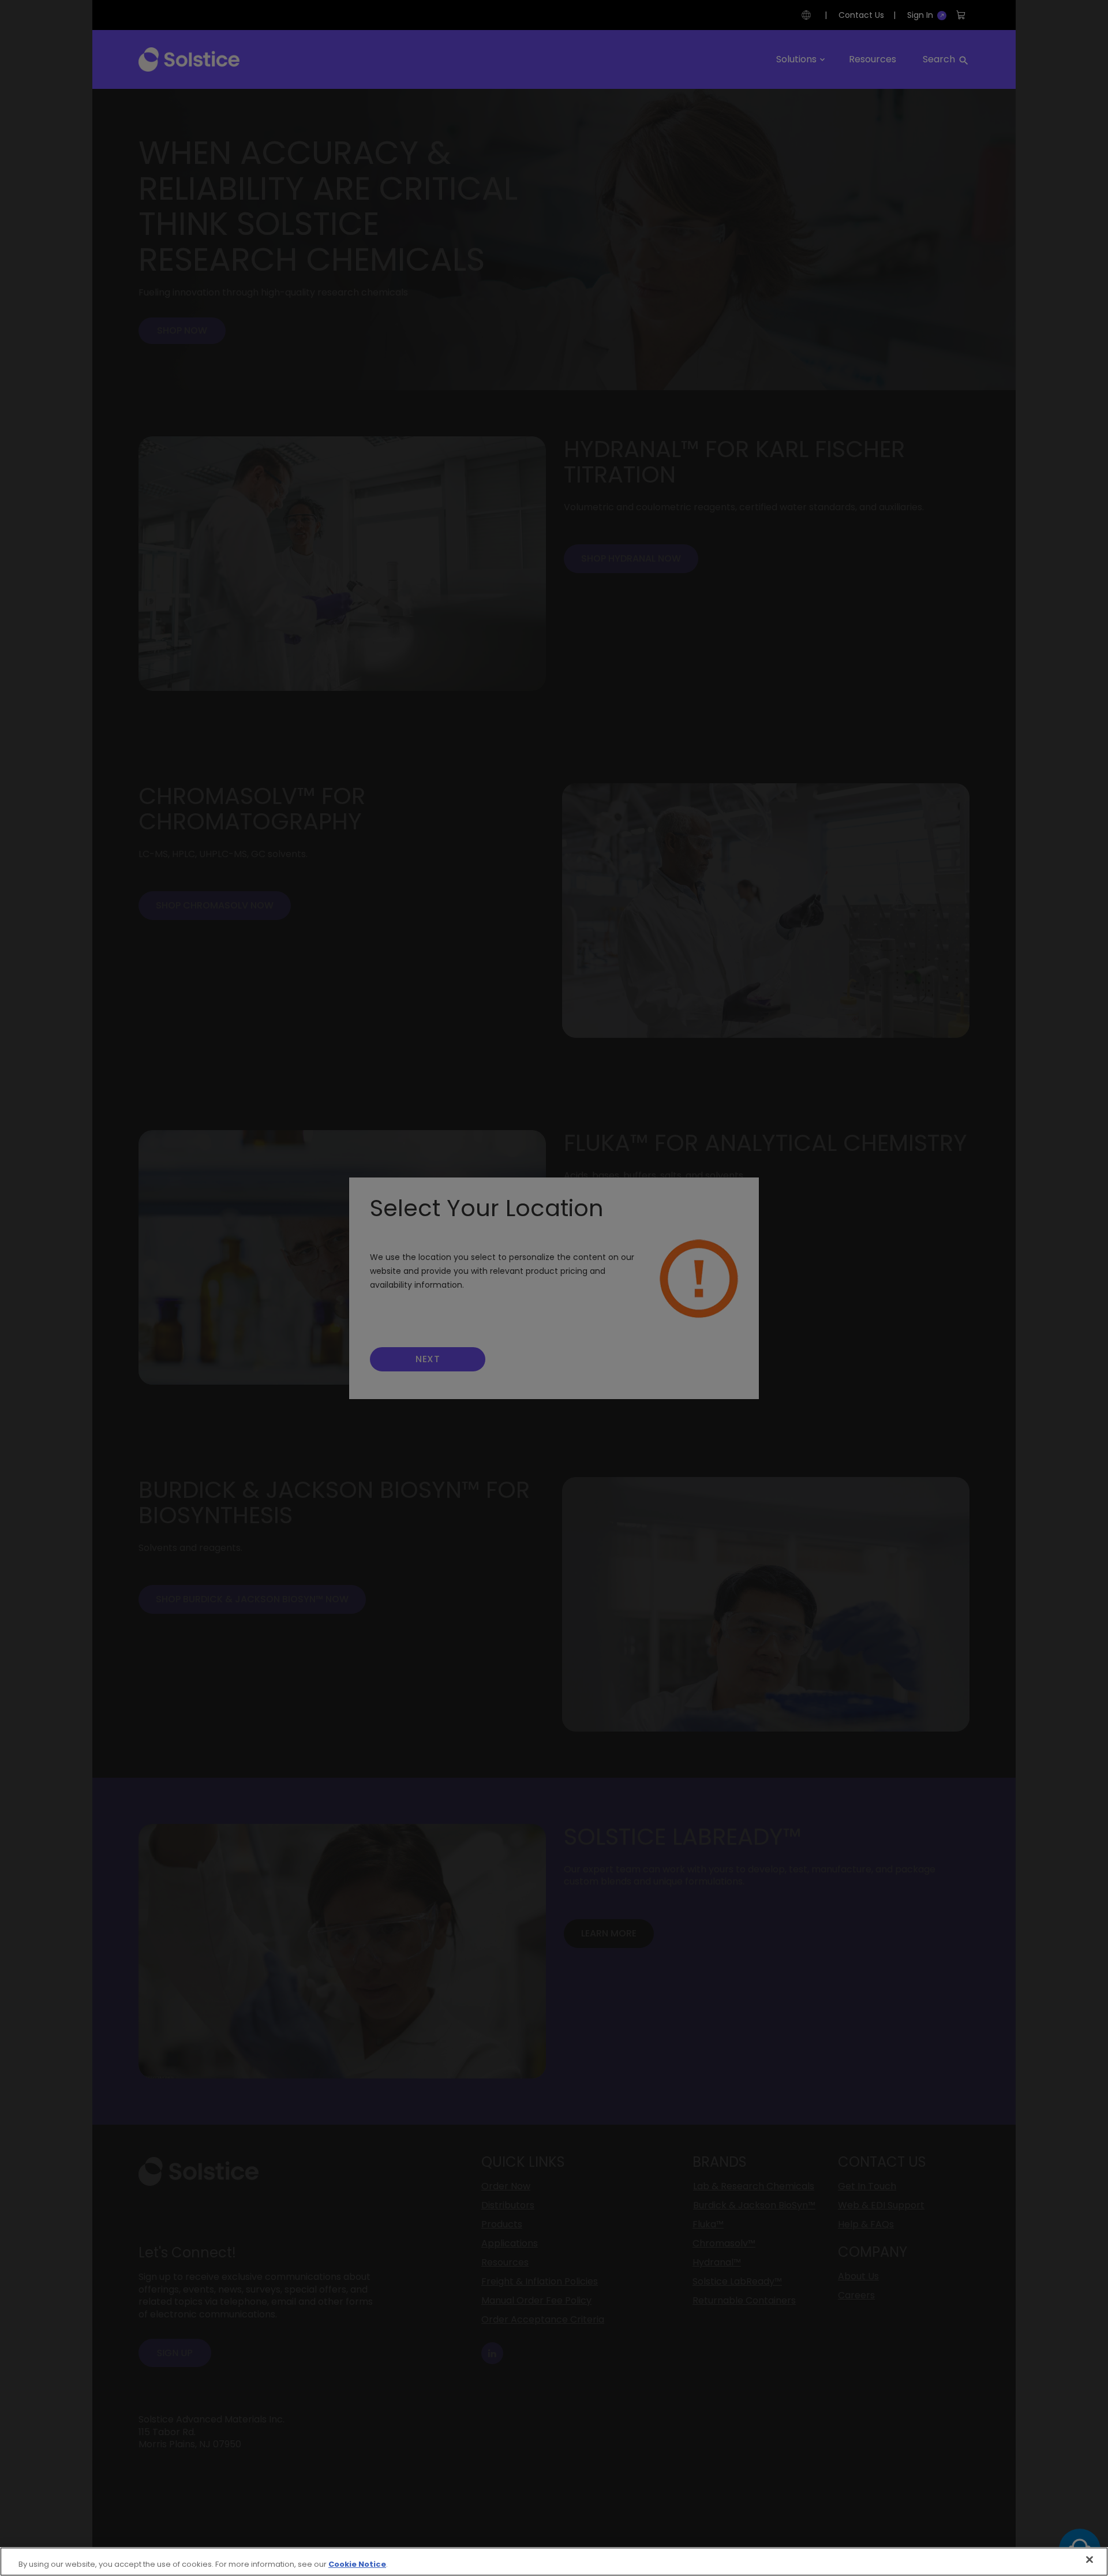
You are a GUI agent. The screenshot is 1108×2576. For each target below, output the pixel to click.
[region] (554, 2562)
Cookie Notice (357, 2564)
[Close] (1090, 2560)
